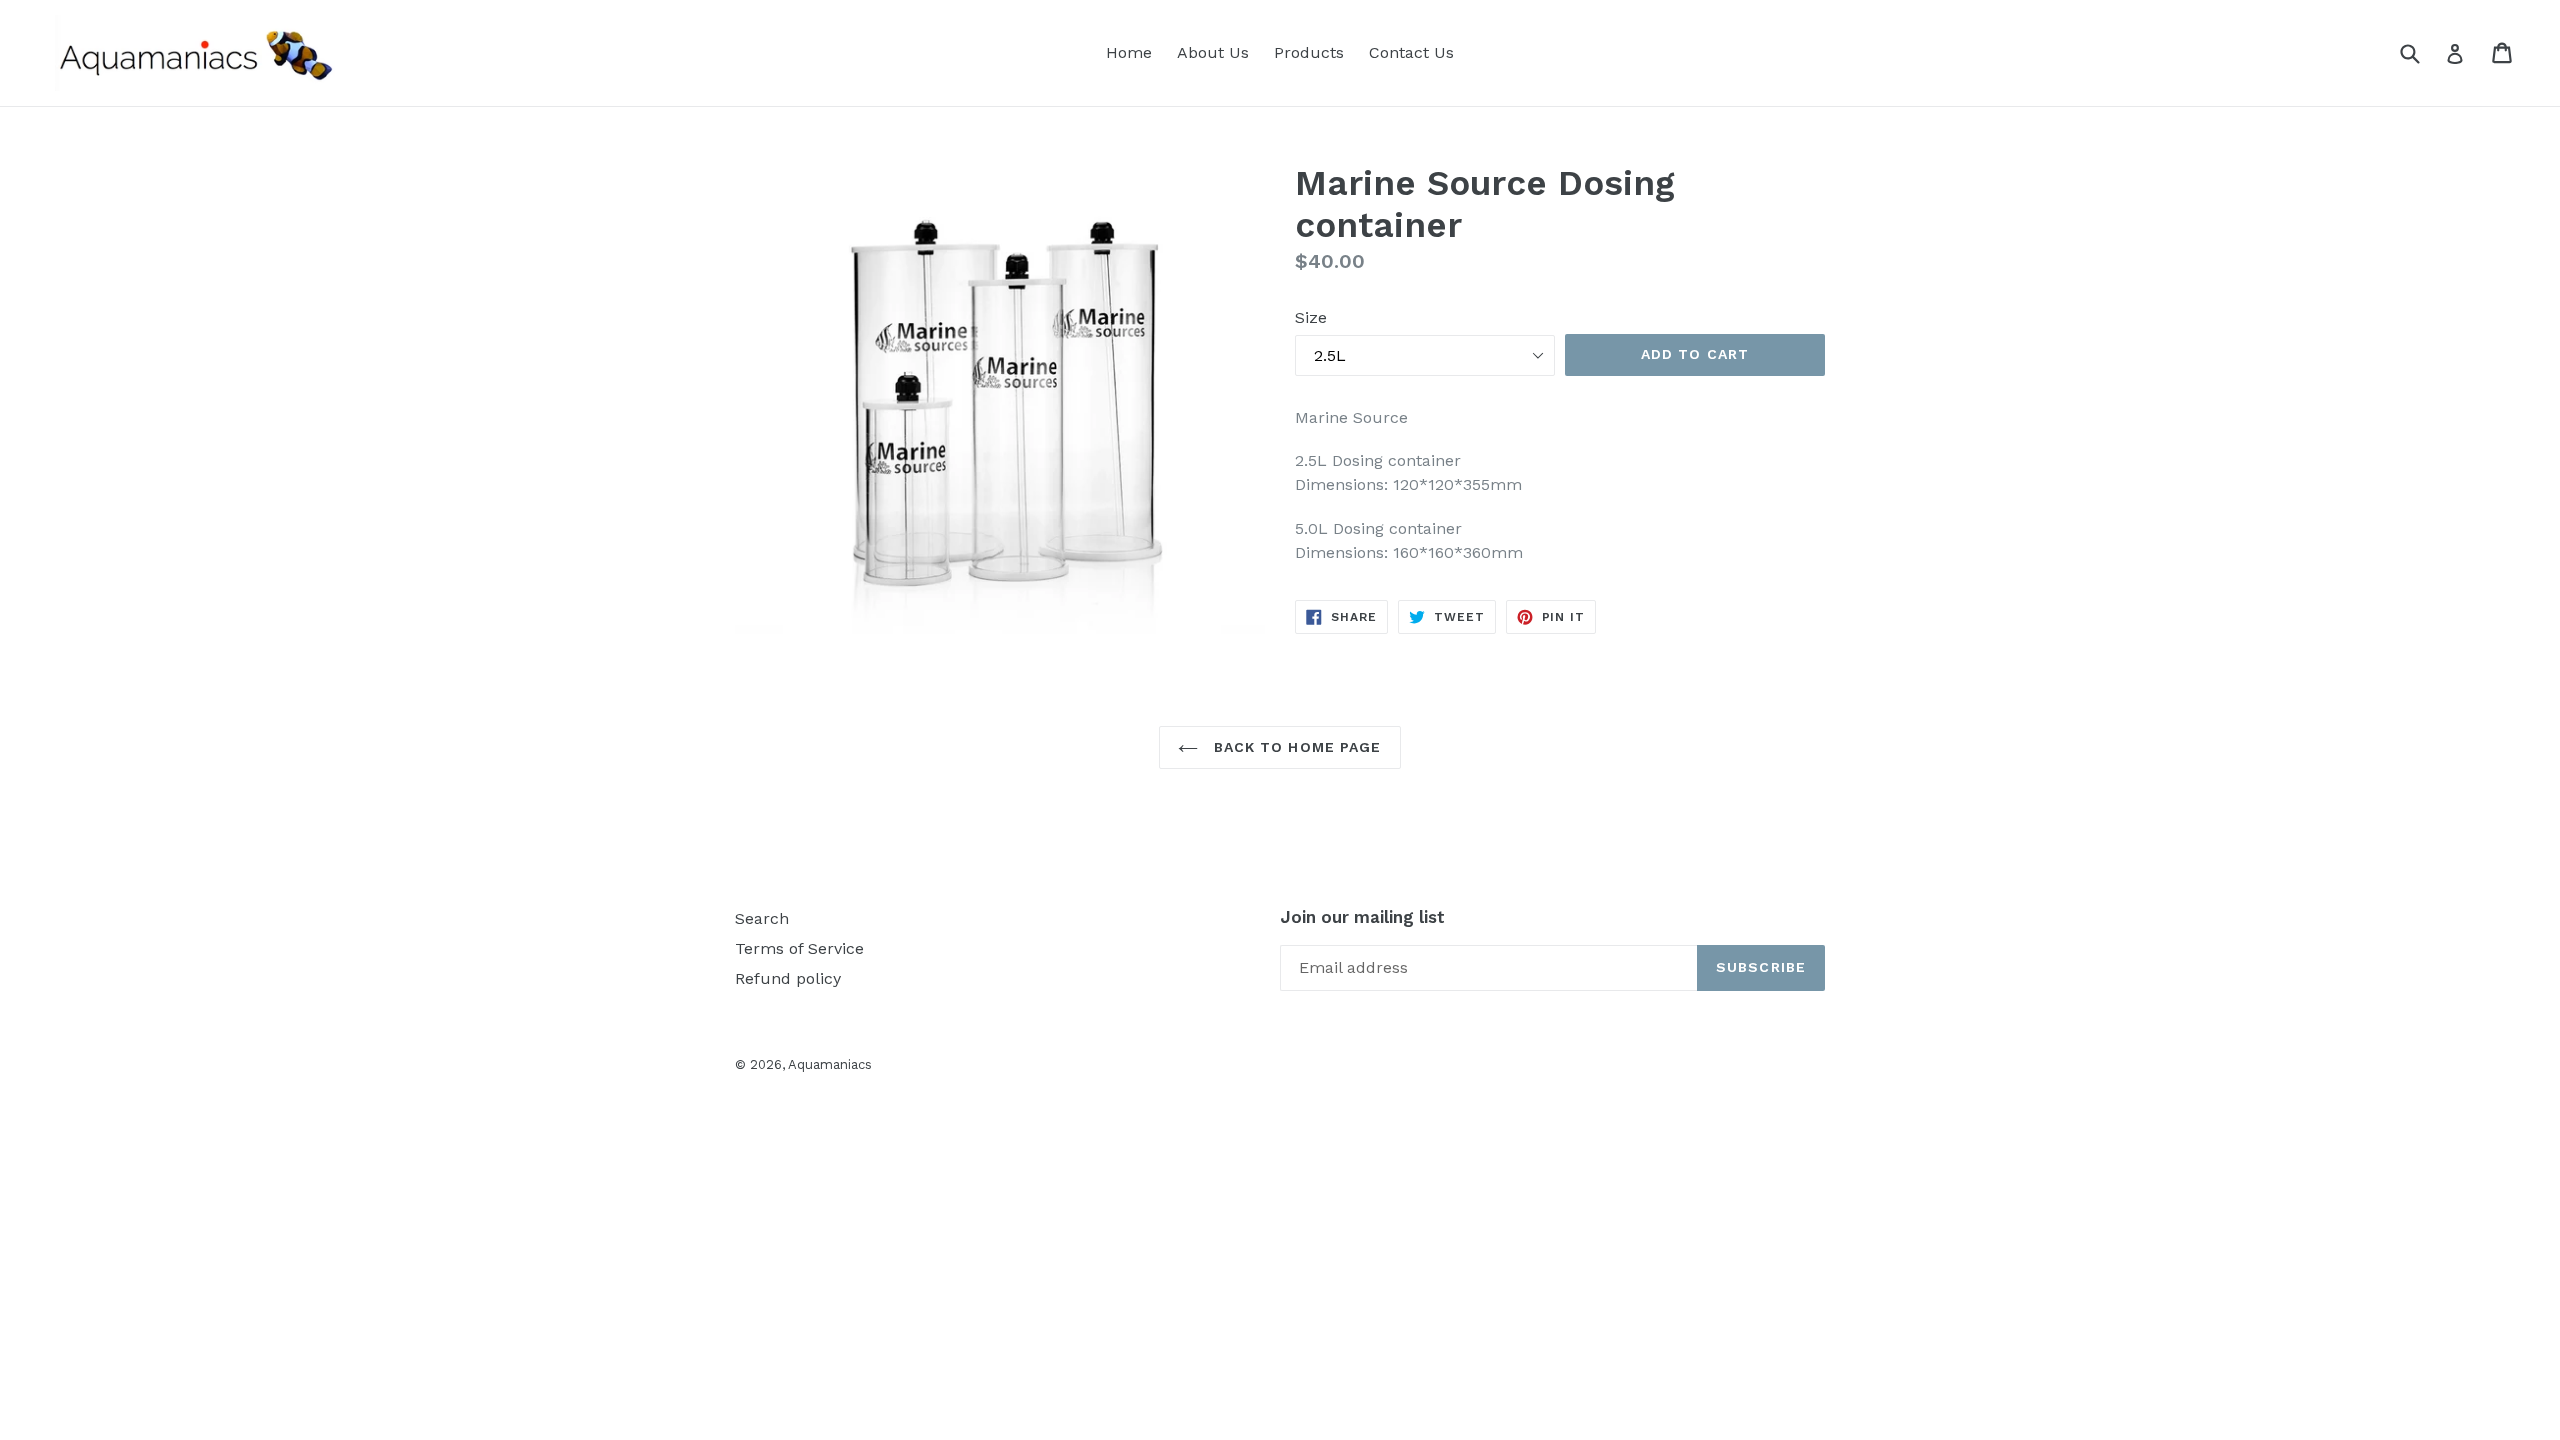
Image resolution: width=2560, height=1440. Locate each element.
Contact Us (1411, 52)
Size (1311, 317)
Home (1129, 52)
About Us (1213, 52)
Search (762, 918)
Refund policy (788, 978)
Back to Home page (1294, 747)
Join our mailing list (1362, 917)
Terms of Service (799, 948)
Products (1309, 52)
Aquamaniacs (830, 1064)
